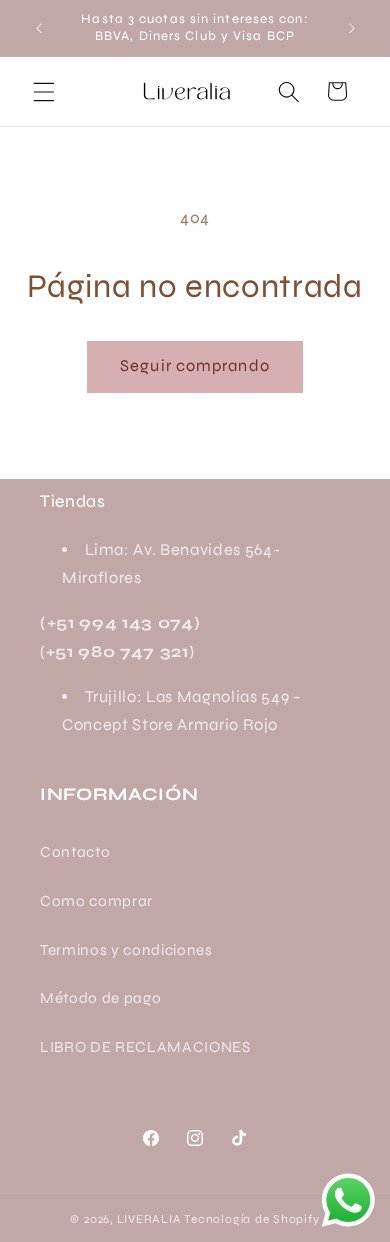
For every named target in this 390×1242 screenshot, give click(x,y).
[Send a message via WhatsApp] (348, 1200)
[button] (44, 91)
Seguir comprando (195, 366)
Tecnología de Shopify (251, 1219)
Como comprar (96, 901)
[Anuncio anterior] (39, 28)
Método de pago (100, 998)
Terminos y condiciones (126, 950)
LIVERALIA (149, 1219)
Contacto (75, 852)
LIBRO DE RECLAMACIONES (145, 1047)
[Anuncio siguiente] (352, 28)
